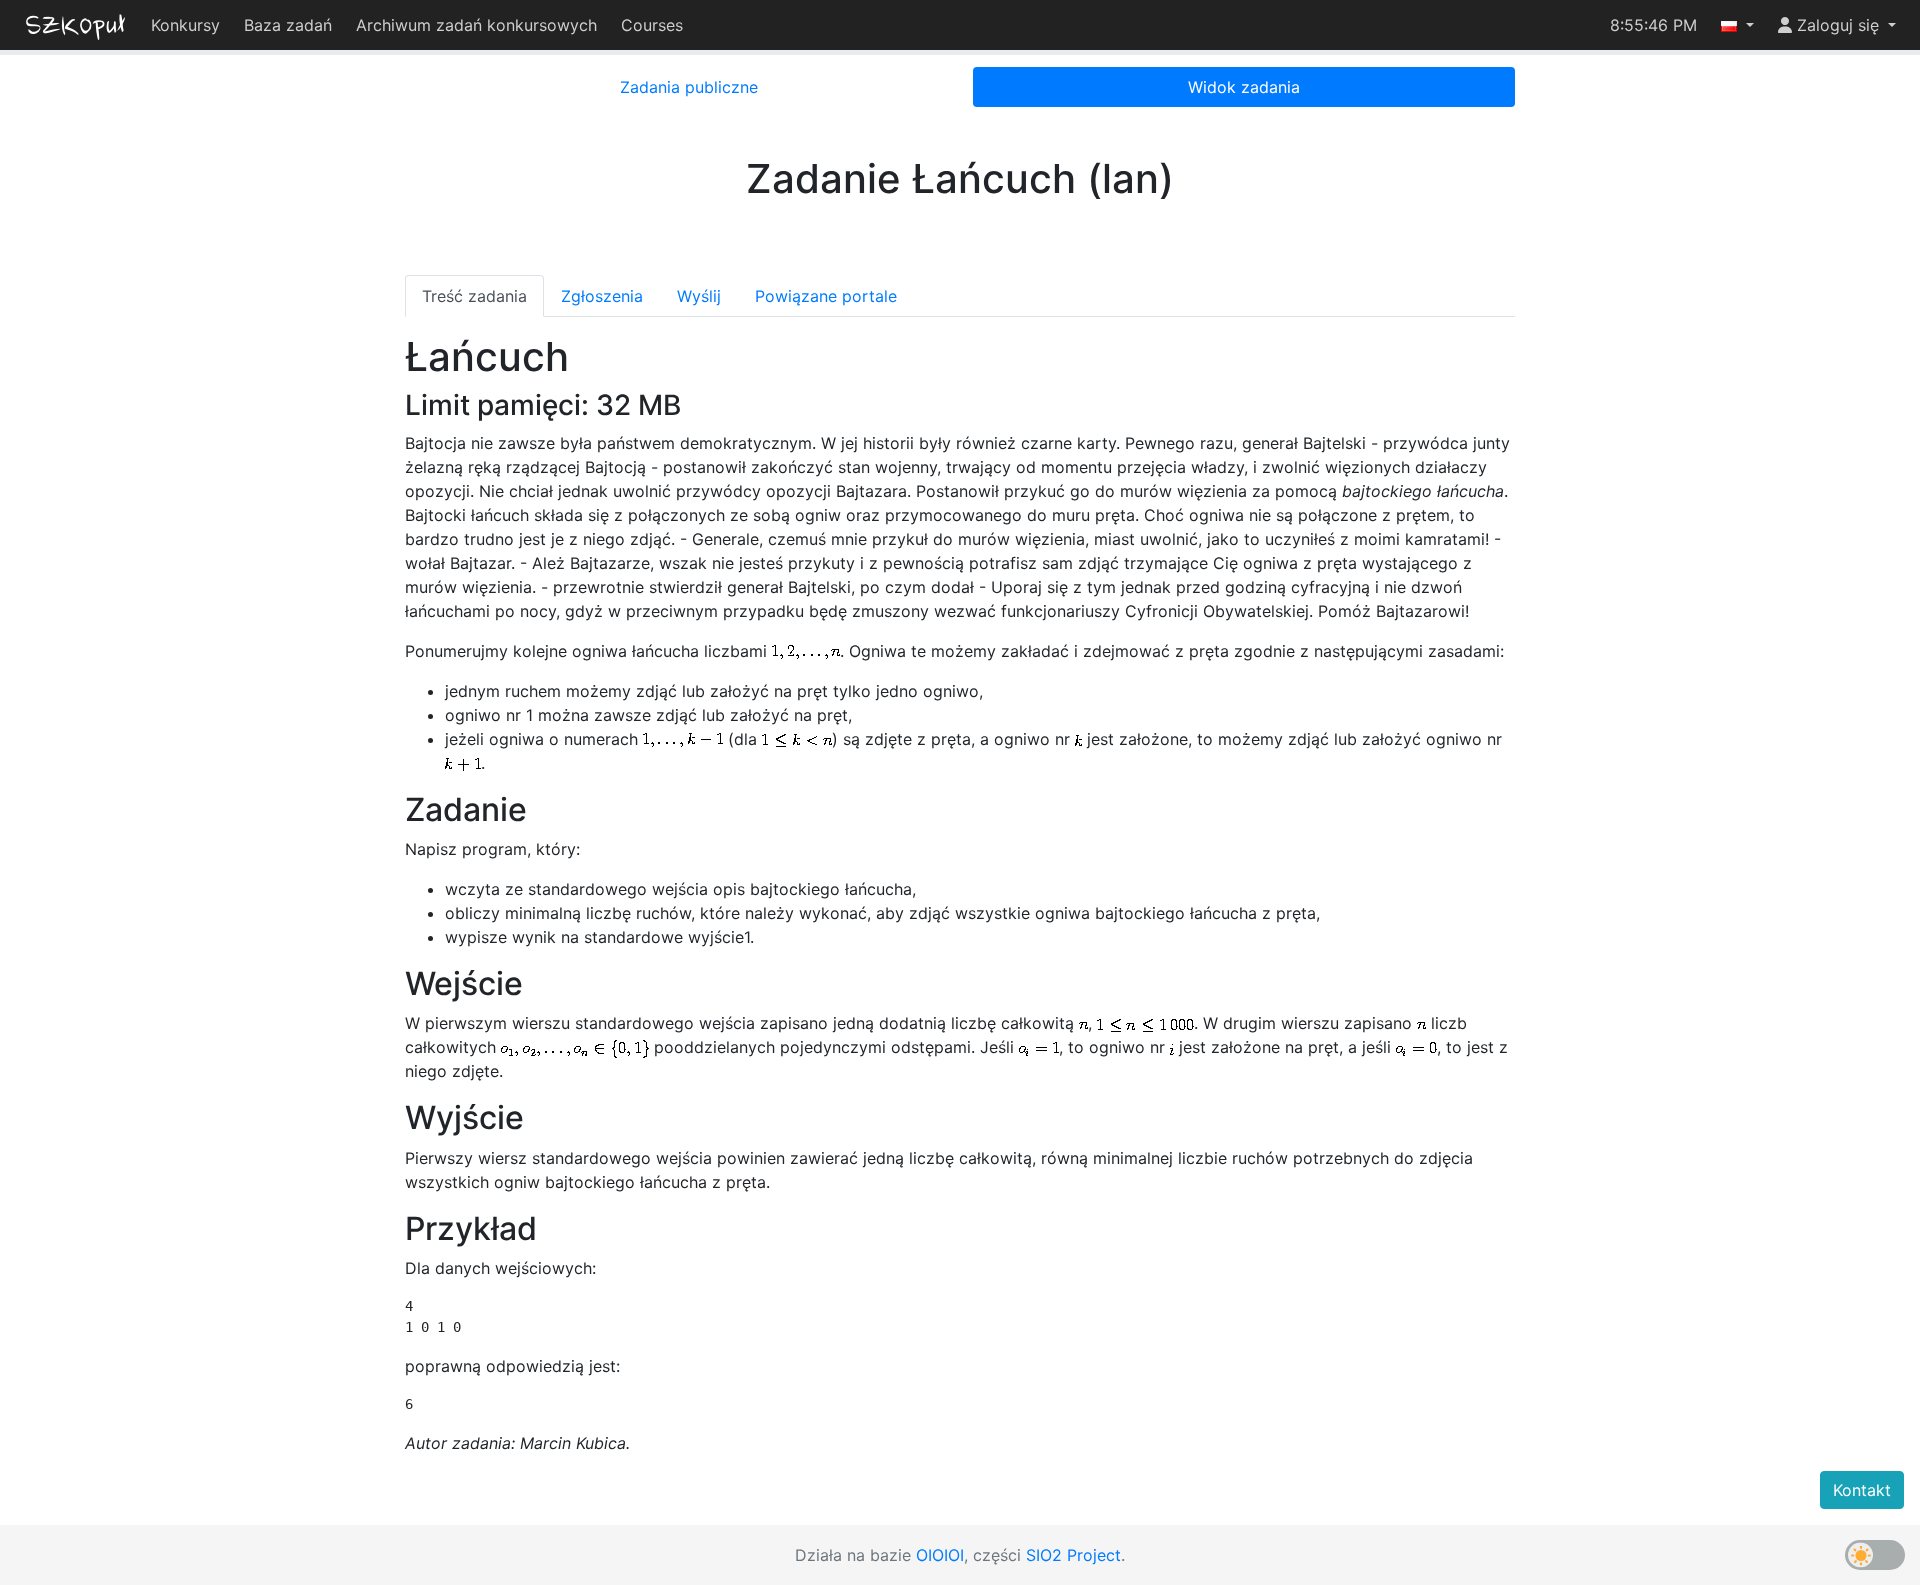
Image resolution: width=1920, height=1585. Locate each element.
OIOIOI (940, 1555)
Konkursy (185, 25)
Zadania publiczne (689, 87)
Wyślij (699, 296)
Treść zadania (474, 296)
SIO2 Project (1073, 1555)
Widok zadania (1244, 87)
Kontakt (1862, 1490)
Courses (652, 25)
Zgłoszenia (602, 296)
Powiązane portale (826, 296)
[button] (1737, 25)
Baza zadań (288, 25)
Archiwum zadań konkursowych (476, 25)
